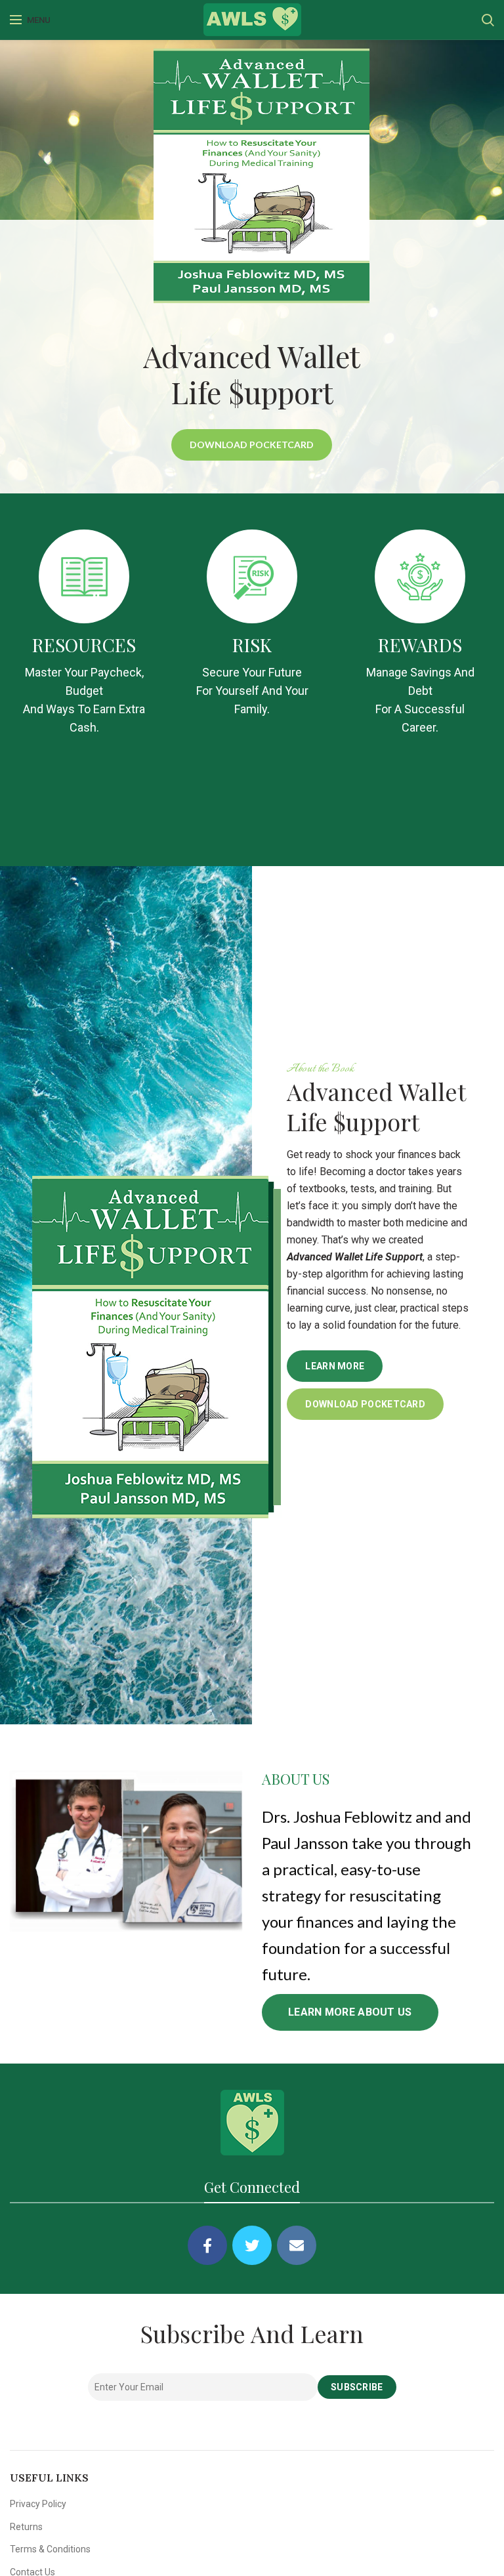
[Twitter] (252, 2245)
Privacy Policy (38, 2504)
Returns (26, 2527)
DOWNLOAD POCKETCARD (252, 445)
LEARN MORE (335, 1366)
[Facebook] (207, 2245)
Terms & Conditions (50, 2549)
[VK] (297, 2245)
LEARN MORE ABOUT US (350, 2012)
